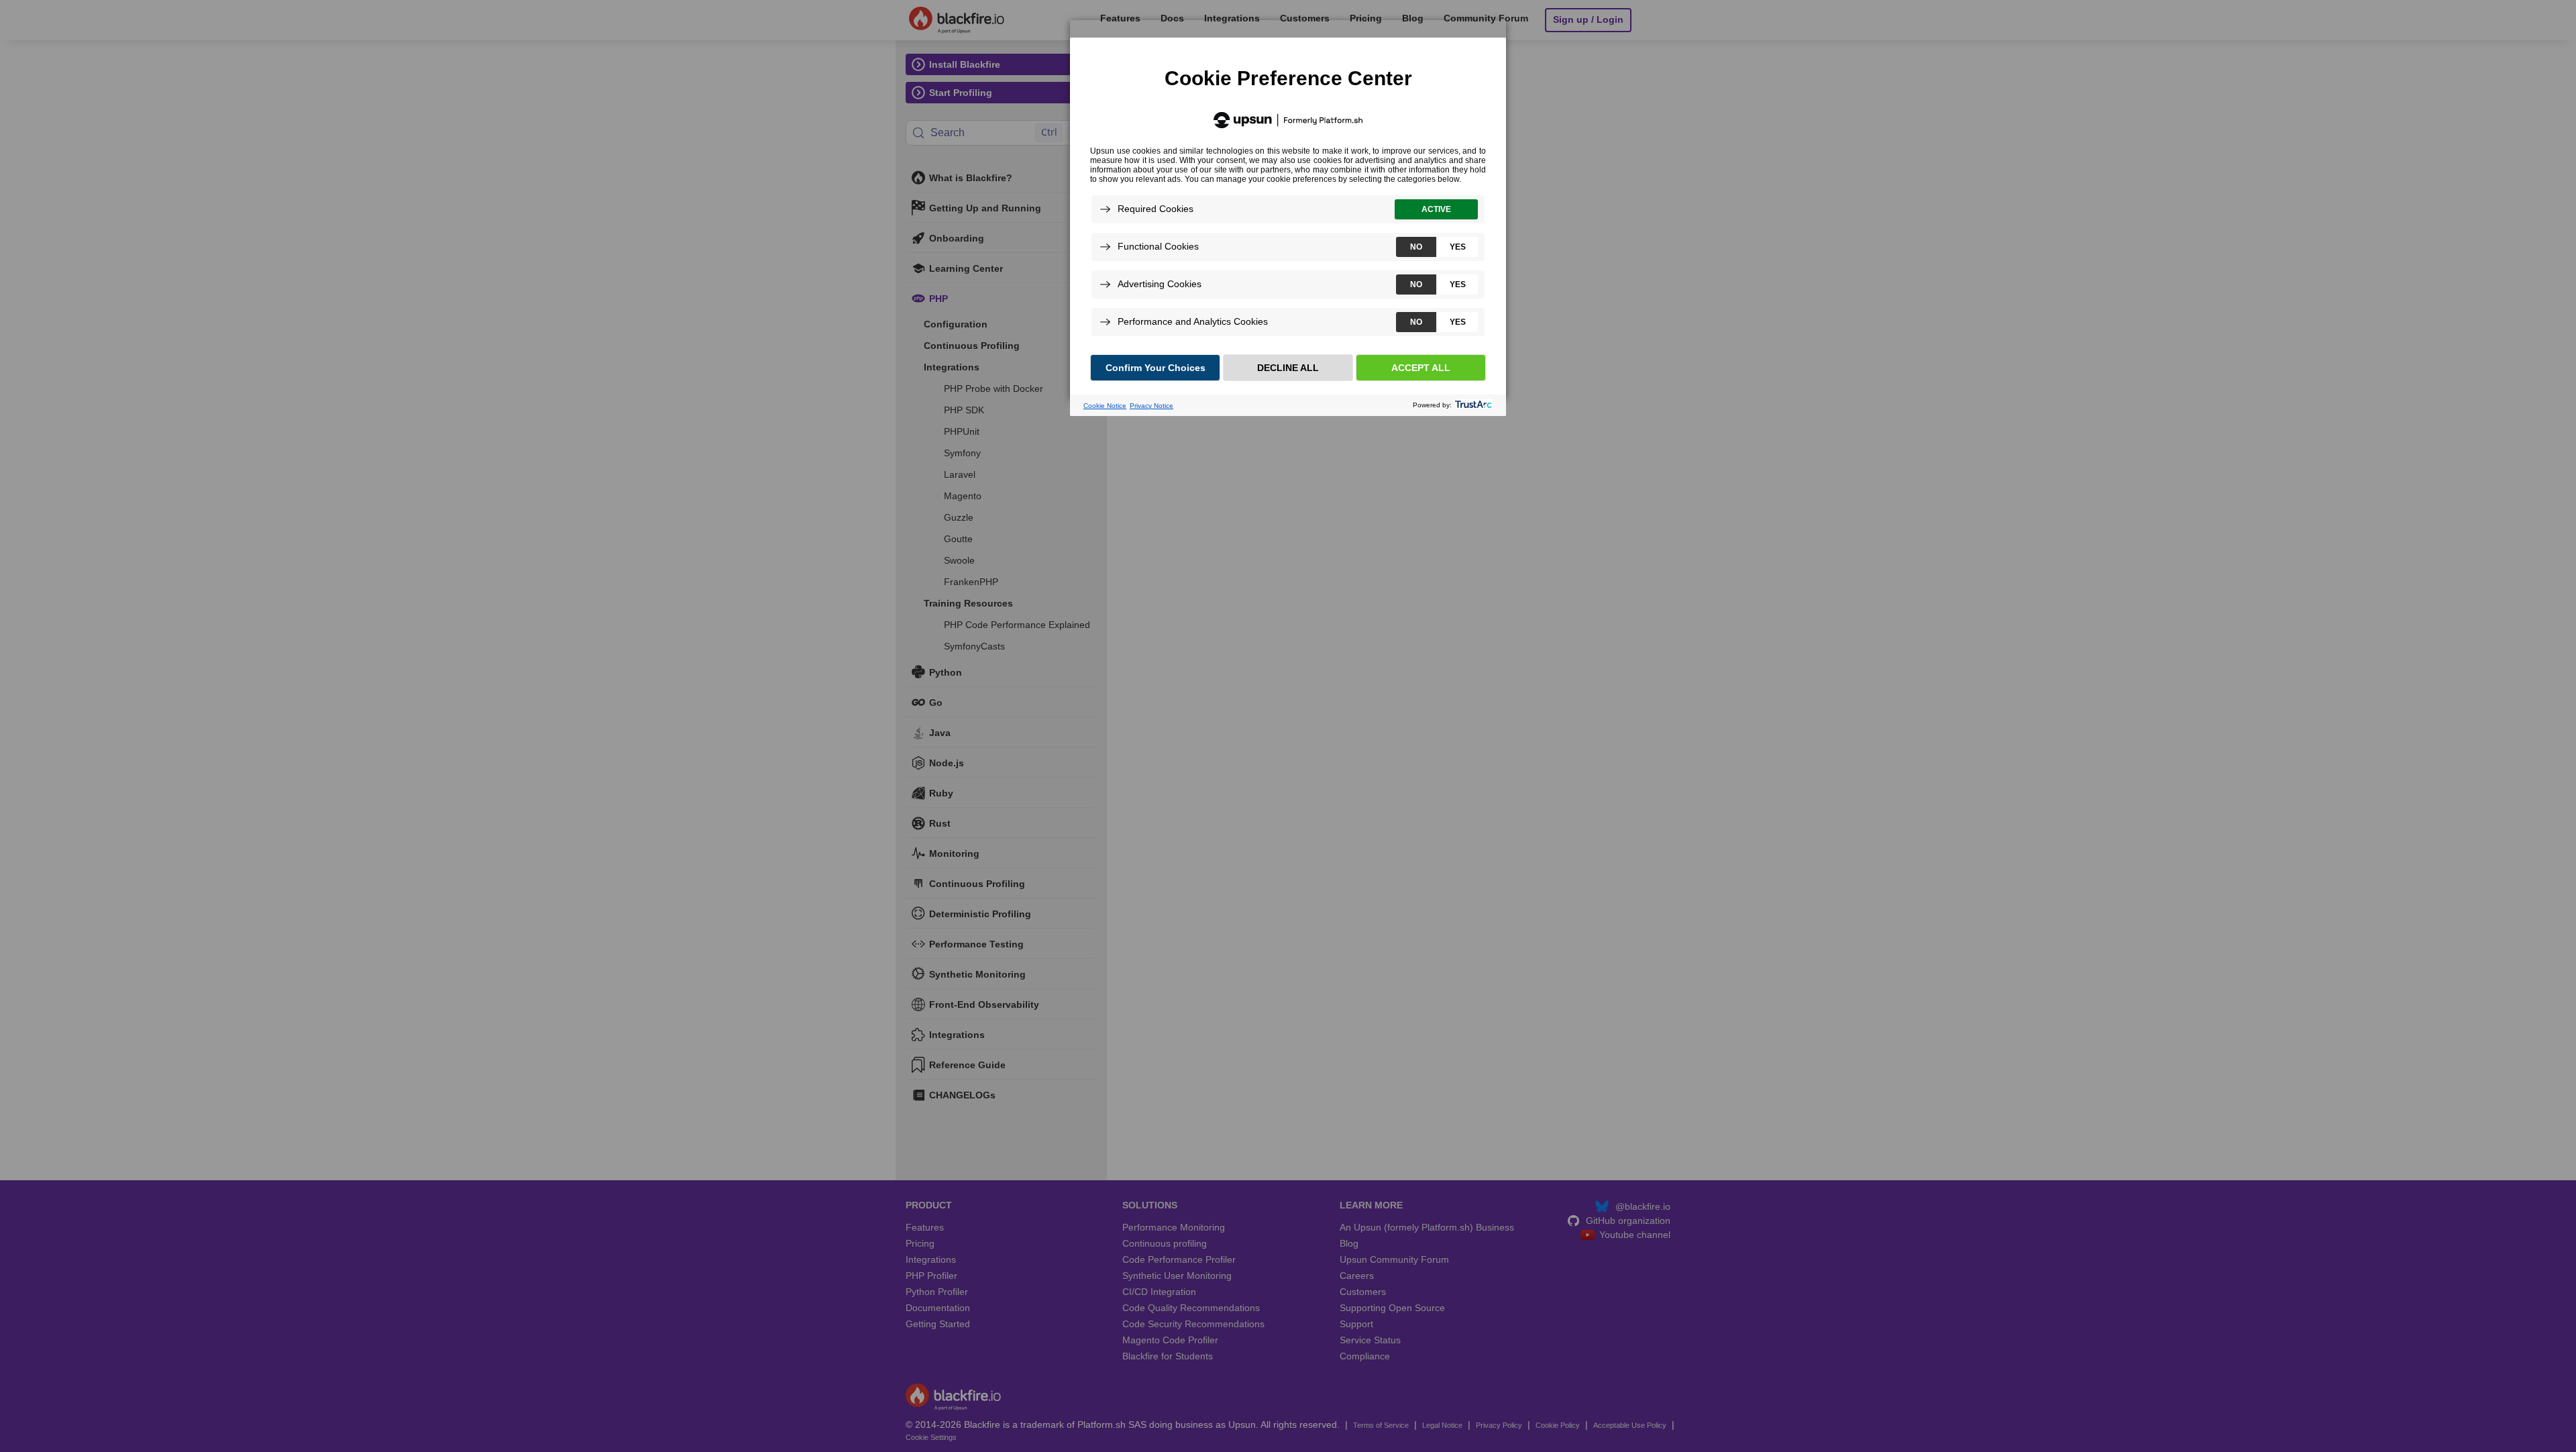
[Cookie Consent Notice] (1288, 227)
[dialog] (1288, 209)
